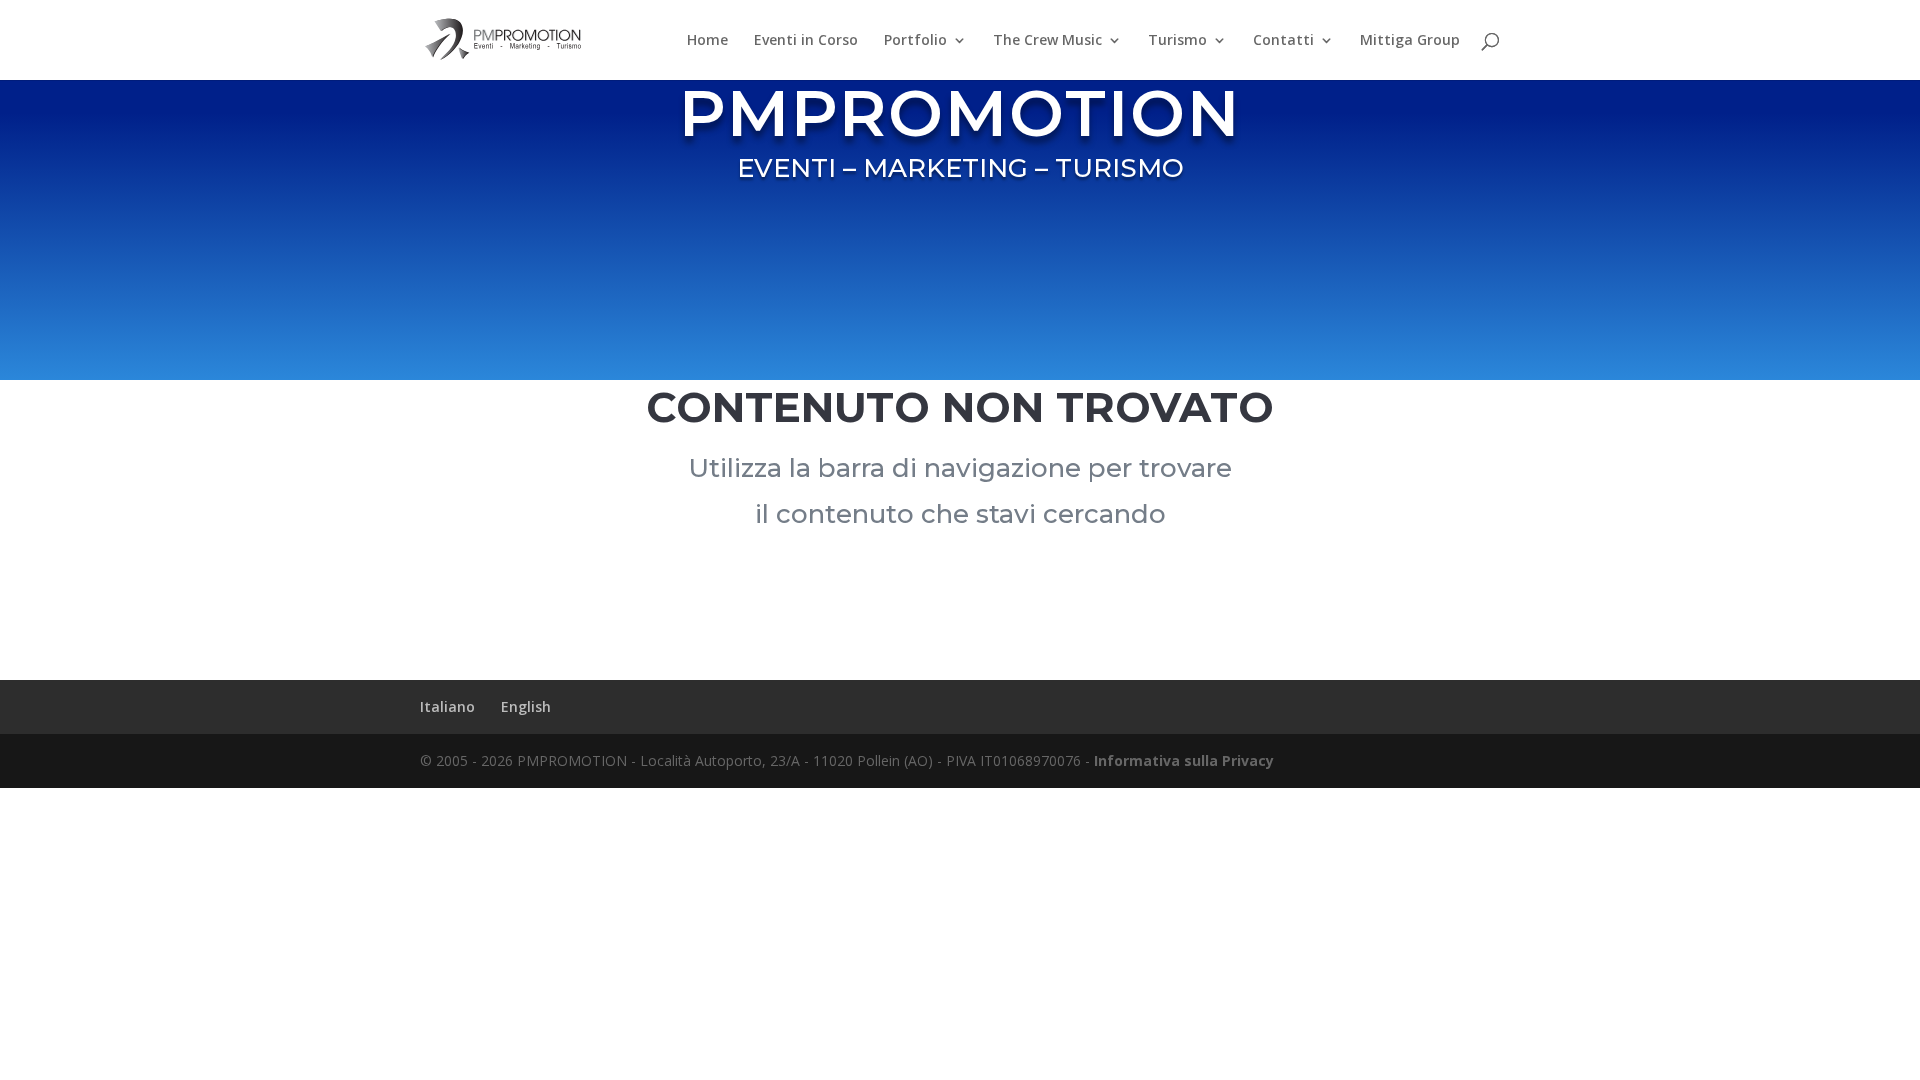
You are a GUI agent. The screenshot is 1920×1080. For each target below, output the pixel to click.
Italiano (447, 706)
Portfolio (915, 41)
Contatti (1283, 41)
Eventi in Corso (806, 41)
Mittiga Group (1410, 41)
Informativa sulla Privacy (1184, 760)
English (526, 706)
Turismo (1177, 41)
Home (707, 41)
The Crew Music (1047, 41)
